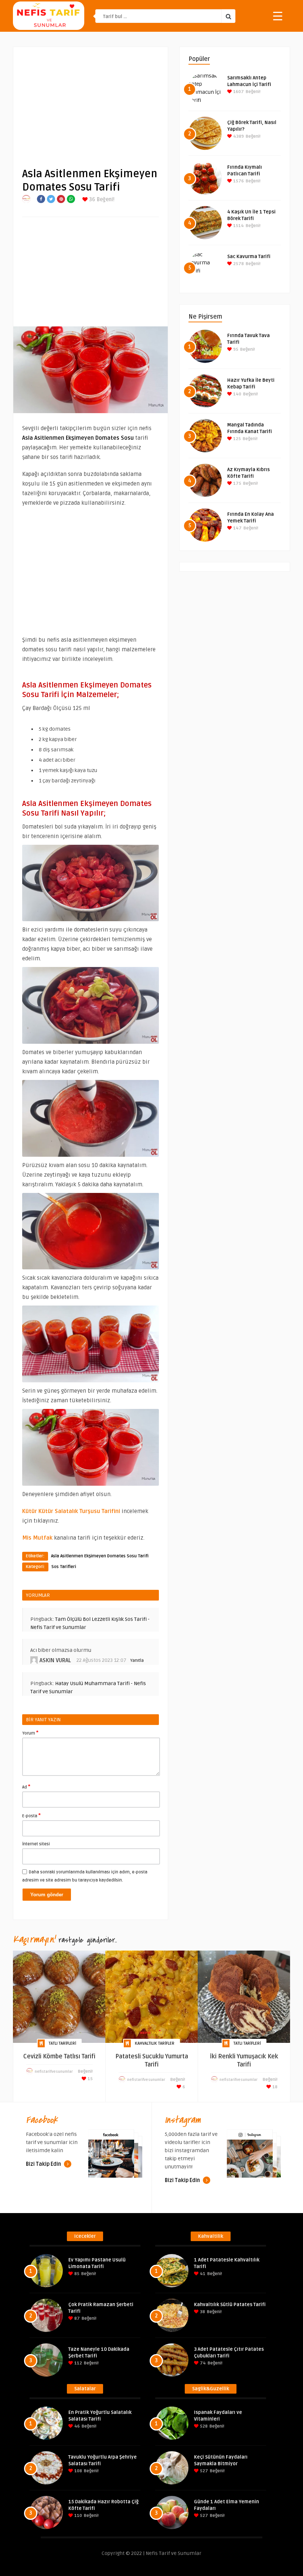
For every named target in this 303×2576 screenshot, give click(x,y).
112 (78, 2363)
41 (202, 2274)
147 (237, 528)
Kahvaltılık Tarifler (155, 2043)
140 (237, 394)
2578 (238, 264)
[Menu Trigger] (278, 16)
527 (203, 2471)
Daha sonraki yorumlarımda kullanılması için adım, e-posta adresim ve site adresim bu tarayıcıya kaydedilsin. (85, 1876)
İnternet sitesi (36, 1844)
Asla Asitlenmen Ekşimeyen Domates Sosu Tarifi (100, 1556)
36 (91, 200)
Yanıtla (137, 1661)
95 (235, 349)
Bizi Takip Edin (44, 2164)
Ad (26, 1787)
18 (274, 2087)
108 (78, 2471)
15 (90, 2079)
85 (76, 2274)
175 (237, 483)
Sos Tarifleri (64, 1567)
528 (203, 2426)
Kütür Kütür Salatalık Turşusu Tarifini (71, 1511)
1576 (238, 181)
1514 (238, 226)
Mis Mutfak (37, 1538)
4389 (238, 136)
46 (76, 2426)
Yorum (30, 1733)
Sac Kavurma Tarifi (249, 257)
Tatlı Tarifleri (62, 2043)
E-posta (31, 1815)
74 (202, 2363)
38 (202, 2312)
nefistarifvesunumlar (54, 2072)
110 (78, 2516)
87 (76, 2318)
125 (236, 439)
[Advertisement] (91, 102)
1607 (238, 92)
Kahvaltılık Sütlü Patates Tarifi (230, 2305)
